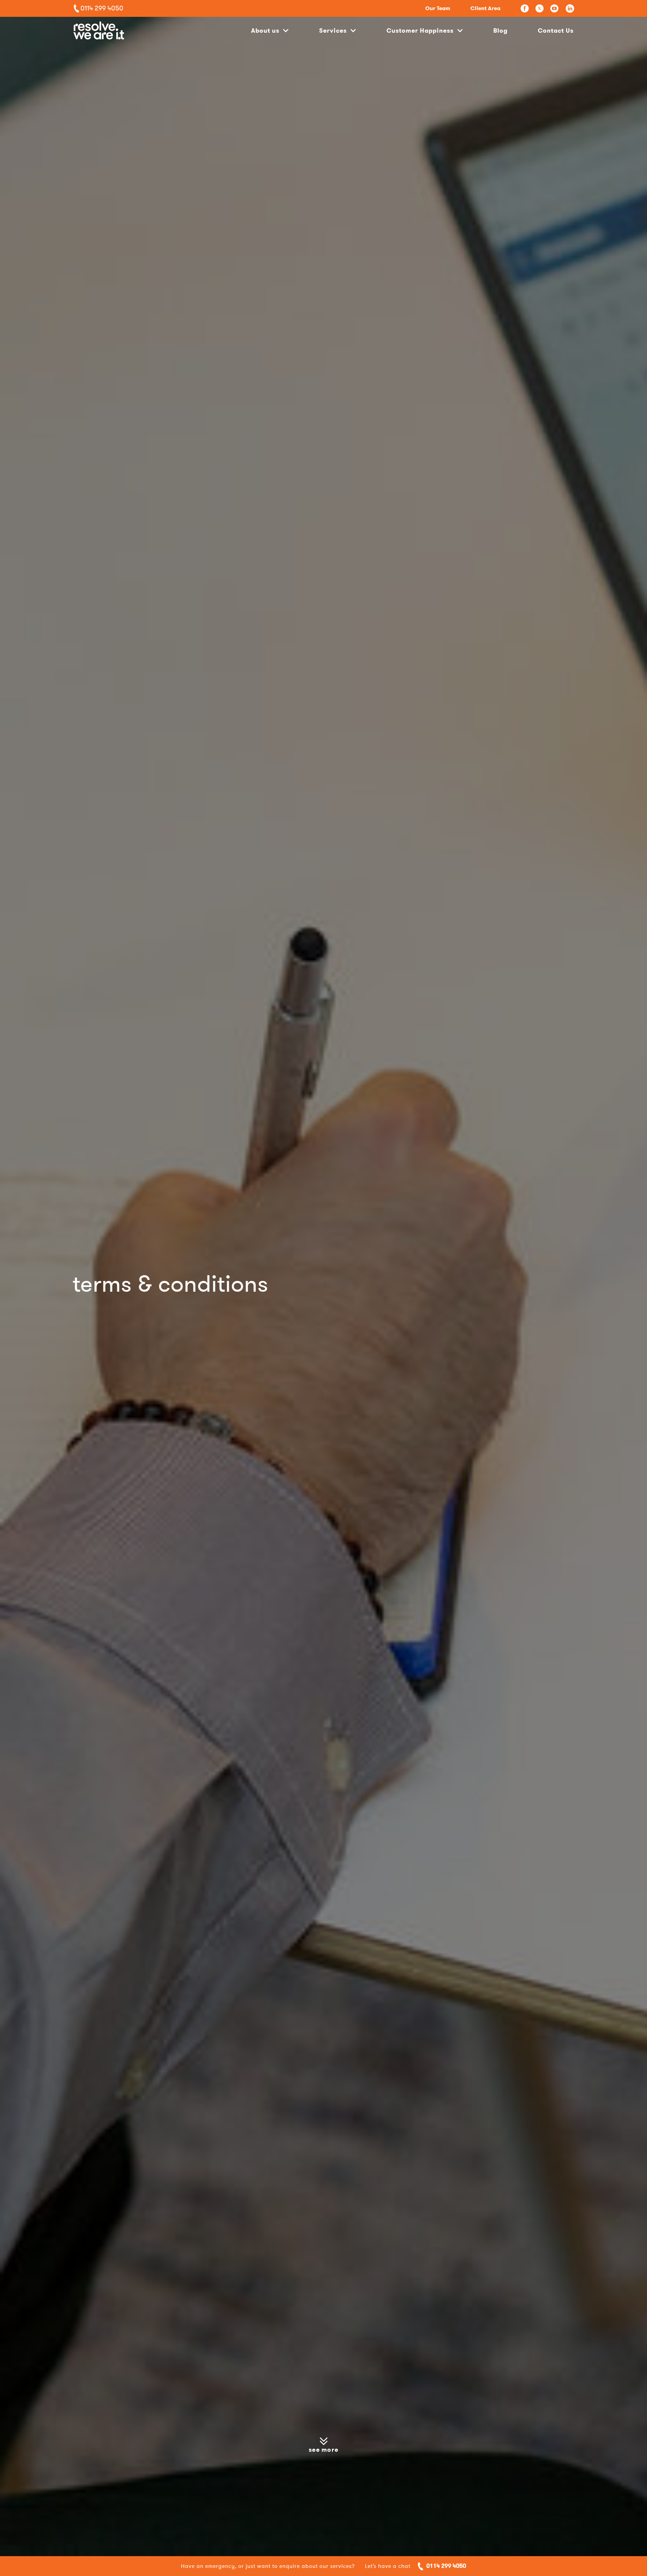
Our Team (438, 8)
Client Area (485, 8)
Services (333, 30)
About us (265, 30)
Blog (500, 30)
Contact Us (556, 30)
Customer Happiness (420, 30)
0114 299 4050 (446, 2566)
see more (323, 2450)
